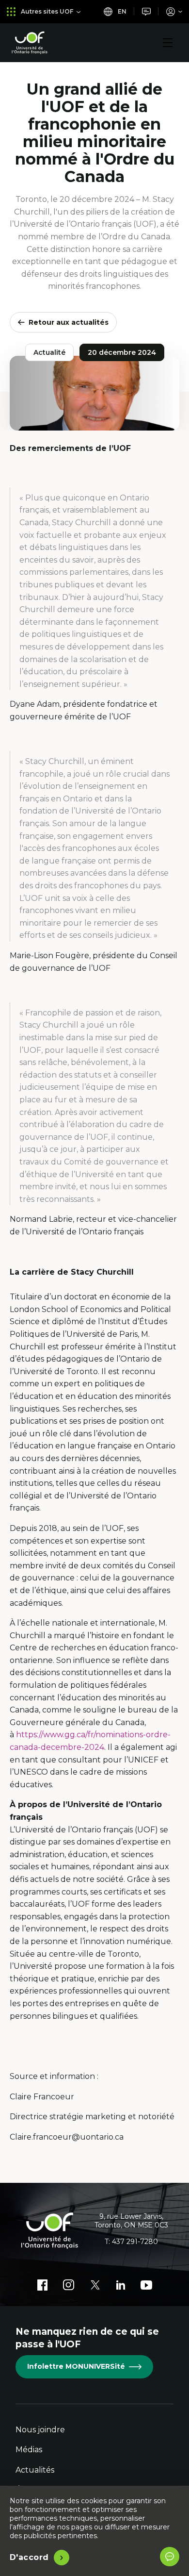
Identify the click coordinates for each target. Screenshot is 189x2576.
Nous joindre (40, 2430)
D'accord (29, 2557)
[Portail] (174, 11)
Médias (29, 2450)
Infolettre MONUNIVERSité (76, 2366)
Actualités (35, 2470)
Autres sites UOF (47, 11)
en (121, 11)
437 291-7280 (135, 2242)
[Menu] (168, 43)
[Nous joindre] (146, 11)
